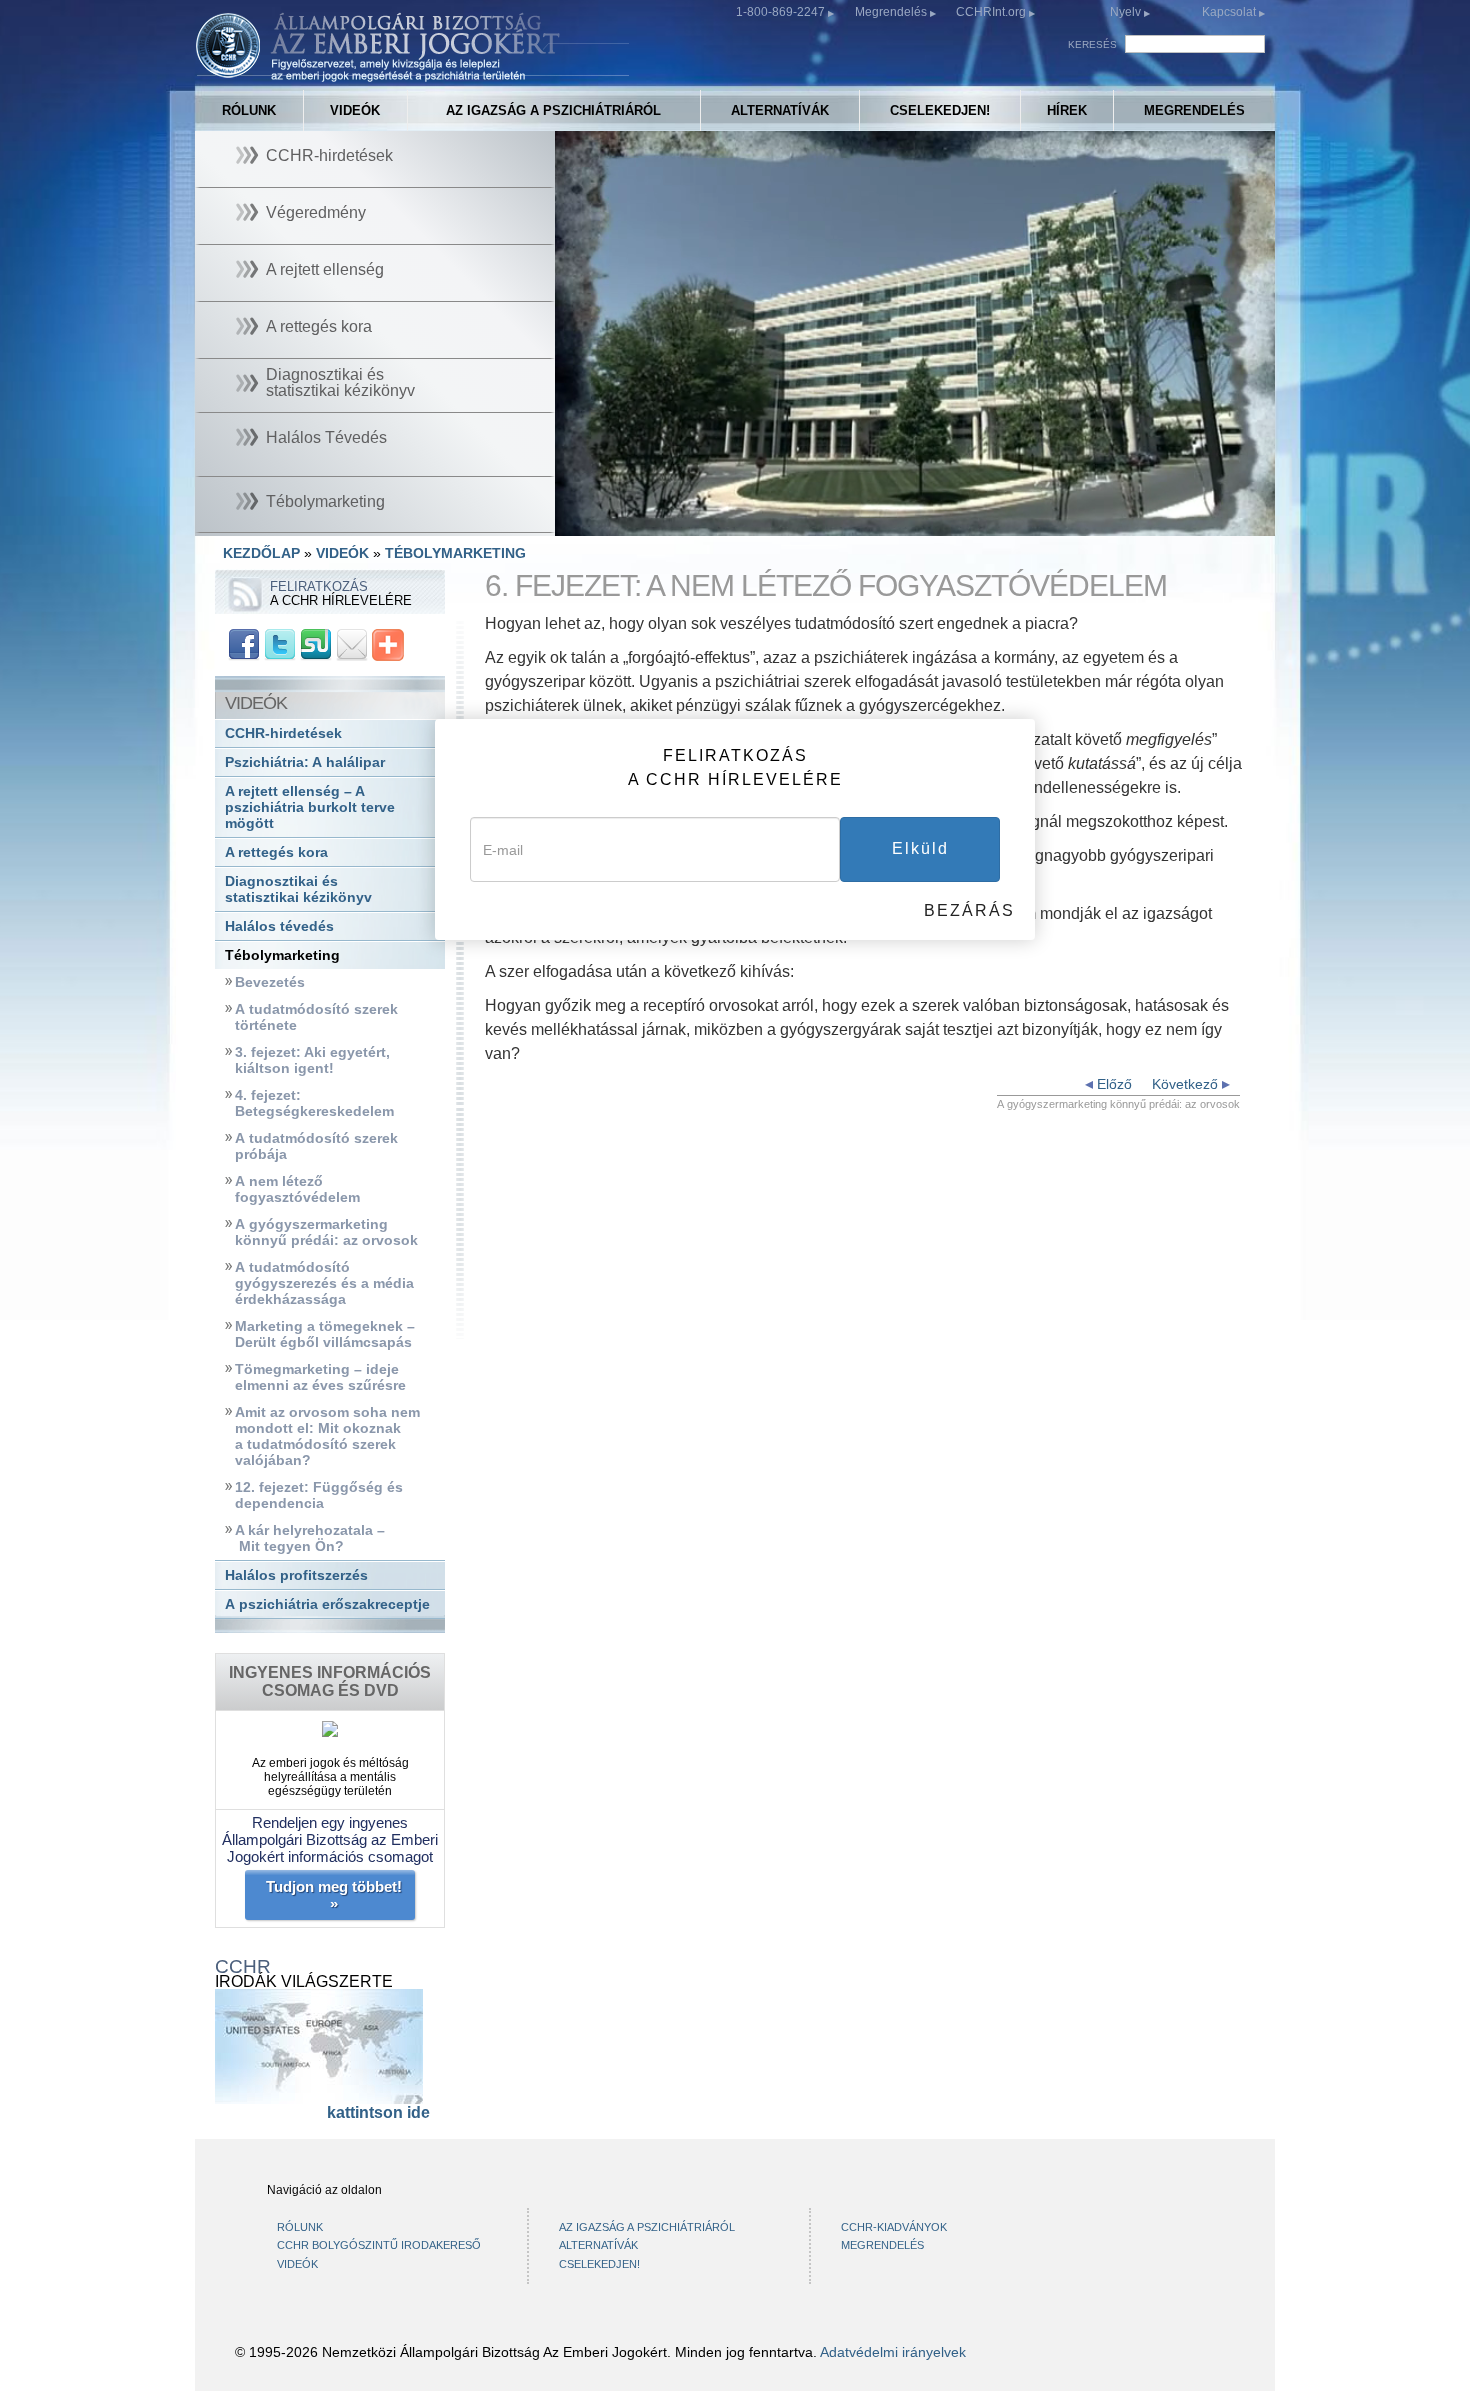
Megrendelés (892, 12)
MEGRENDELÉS (1194, 110)
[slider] (913, 521)
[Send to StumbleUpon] (316, 643)
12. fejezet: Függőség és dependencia (319, 1495)
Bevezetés (270, 982)
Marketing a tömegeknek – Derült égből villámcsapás (325, 1334)
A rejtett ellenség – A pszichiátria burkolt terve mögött (310, 807)
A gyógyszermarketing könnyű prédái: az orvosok (326, 1232)
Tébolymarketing (282, 955)
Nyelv (1125, 12)
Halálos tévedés (279, 926)
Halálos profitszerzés (296, 1575)
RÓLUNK (249, 110)
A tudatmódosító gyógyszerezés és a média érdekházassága (324, 1283)
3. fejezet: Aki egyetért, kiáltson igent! (312, 1060)
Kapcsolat (1230, 12)
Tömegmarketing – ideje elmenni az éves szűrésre (320, 1377)
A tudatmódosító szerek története (316, 1017)
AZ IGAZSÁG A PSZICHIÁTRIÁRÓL (553, 110)
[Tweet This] (280, 643)
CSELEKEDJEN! (940, 110)
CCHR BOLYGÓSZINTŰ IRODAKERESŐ (379, 2245)
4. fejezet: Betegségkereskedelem (314, 1103)
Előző (1112, 1084)
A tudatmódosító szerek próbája (316, 1146)
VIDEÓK (355, 110)
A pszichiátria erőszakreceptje (327, 1604)
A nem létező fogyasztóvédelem (297, 1189)
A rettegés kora (276, 852)
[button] (615, 521)
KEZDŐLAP (261, 553)
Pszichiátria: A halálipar (305, 762)
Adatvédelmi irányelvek (893, 2352)
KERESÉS (1092, 44)
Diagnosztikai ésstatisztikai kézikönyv (298, 889)
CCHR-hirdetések (283, 733)
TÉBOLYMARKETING (455, 553)
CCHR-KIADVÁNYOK (894, 2227)
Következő (1187, 1084)
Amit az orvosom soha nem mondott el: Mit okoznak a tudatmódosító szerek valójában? (327, 1436)
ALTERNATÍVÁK (780, 110)
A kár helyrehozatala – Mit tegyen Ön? (310, 1538)
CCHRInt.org (992, 12)
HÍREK (1067, 110)
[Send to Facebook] (244, 643)
